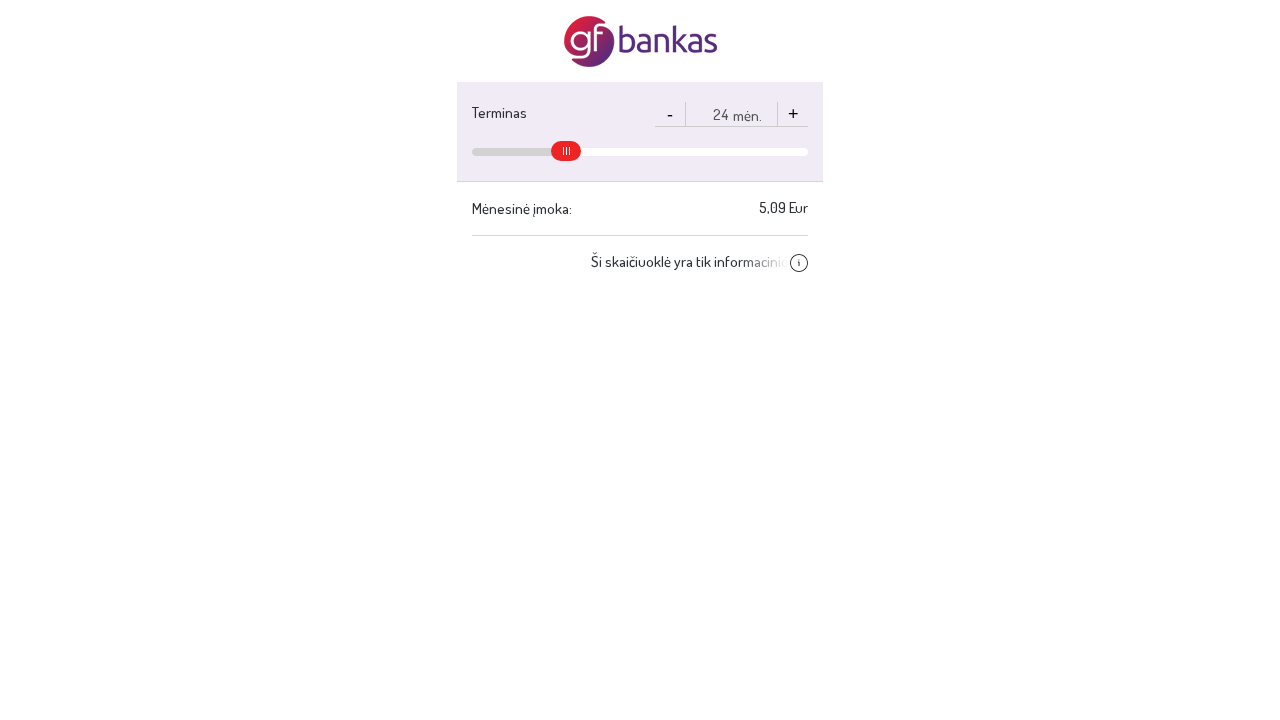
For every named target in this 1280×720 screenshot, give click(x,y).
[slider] (566, 151)
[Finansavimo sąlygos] (797, 261)
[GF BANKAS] (640, 41)
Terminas (499, 112)
